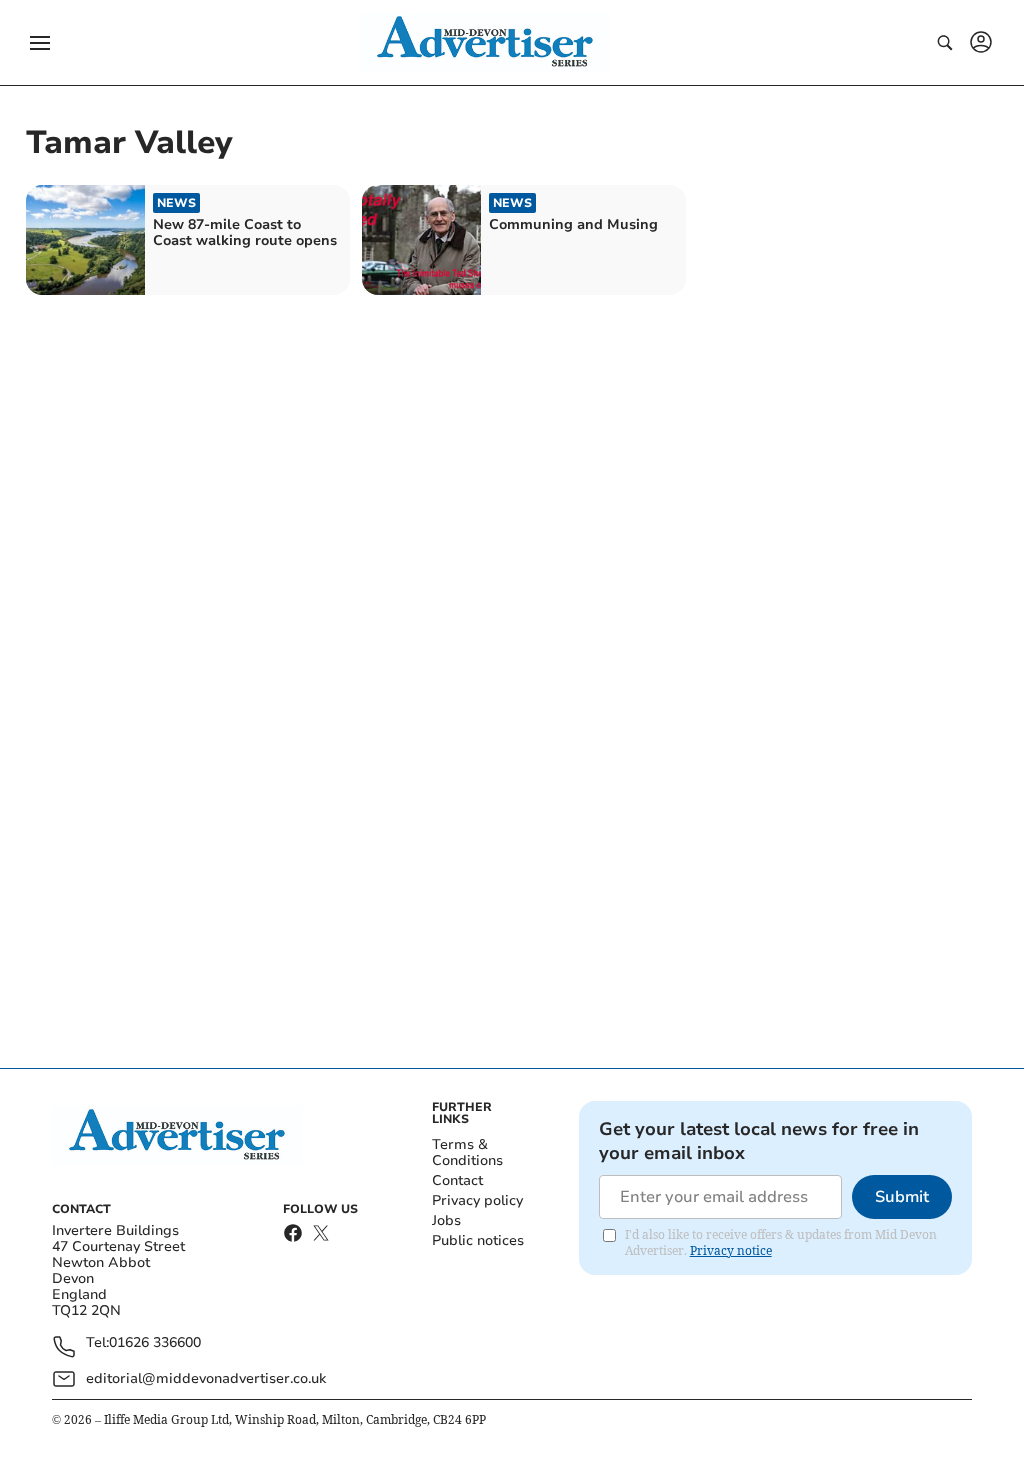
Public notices (478, 1240)
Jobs (446, 1220)
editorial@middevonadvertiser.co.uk (206, 1378)
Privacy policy (477, 1200)
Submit (902, 1197)
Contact (457, 1180)
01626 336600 (155, 1343)
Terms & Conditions (467, 1152)
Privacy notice (731, 1250)
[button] (40, 43)
